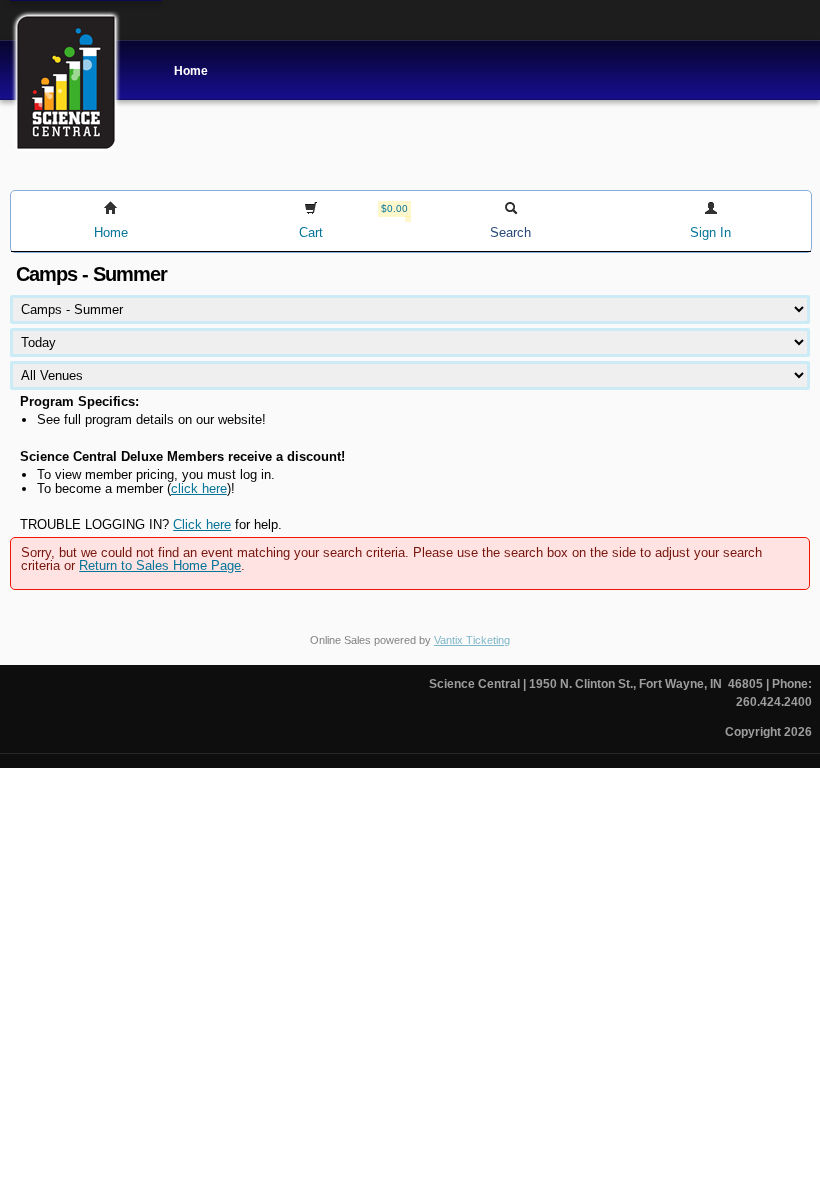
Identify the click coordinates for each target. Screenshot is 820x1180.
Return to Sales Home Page (160, 565)
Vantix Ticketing (472, 640)
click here (199, 488)
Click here (202, 524)
